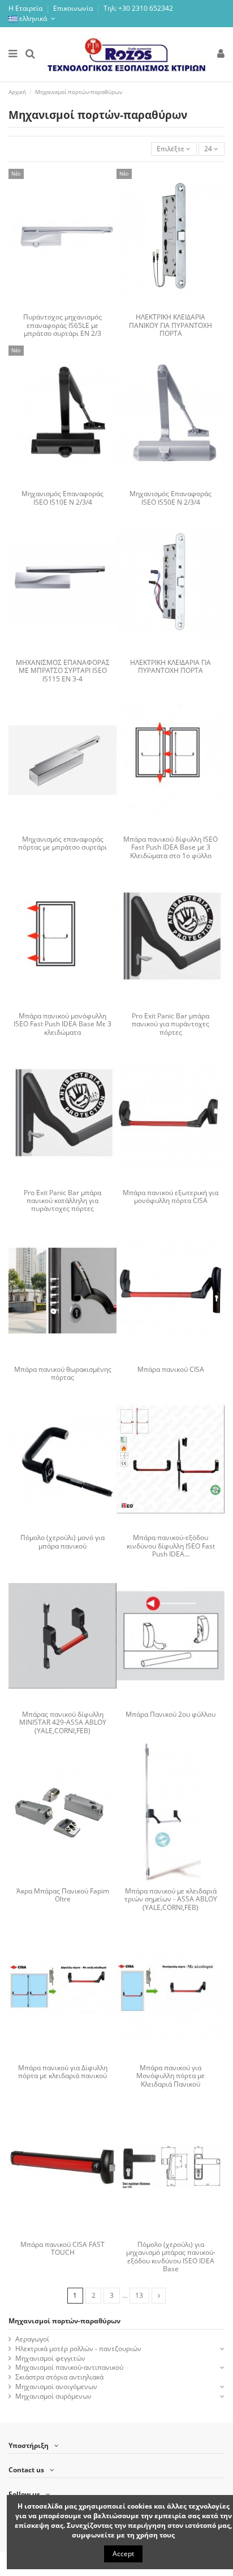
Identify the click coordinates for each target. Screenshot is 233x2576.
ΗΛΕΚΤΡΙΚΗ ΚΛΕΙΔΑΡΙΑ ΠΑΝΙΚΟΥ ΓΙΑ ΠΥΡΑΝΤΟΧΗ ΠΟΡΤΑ (171, 325)
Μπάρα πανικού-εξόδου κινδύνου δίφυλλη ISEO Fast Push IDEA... (171, 1546)
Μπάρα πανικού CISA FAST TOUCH (62, 2248)
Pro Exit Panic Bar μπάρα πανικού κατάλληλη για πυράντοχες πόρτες (62, 1201)
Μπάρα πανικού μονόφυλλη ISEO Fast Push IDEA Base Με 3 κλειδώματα (62, 1024)
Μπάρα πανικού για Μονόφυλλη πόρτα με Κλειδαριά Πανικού (171, 2076)
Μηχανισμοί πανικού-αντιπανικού (69, 2368)
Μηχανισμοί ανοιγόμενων (56, 2387)
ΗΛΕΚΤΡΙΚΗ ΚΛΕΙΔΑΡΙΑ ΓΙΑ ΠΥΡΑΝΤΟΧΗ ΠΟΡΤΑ (171, 666)
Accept (123, 2554)
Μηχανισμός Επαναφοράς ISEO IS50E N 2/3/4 (171, 498)
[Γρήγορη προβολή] (70, 305)
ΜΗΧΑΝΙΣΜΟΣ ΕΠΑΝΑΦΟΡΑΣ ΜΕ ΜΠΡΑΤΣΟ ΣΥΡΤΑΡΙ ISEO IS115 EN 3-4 (63, 671)
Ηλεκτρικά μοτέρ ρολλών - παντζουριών (78, 2349)
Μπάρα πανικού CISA (171, 1369)
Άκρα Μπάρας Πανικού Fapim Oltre (63, 1895)
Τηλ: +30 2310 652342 (138, 8)
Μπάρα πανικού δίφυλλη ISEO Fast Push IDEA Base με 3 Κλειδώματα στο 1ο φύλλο (171, 847)
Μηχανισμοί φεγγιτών (50, 2359)
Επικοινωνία (74, 8)
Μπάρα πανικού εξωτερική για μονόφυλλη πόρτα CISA (171, 1197)
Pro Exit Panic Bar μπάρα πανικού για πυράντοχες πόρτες (171, 1024)
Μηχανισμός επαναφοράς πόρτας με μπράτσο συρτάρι (62, 843)
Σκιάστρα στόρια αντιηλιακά (59, 2377)
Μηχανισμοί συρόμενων (53, 2396)
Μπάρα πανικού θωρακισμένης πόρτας (63, 1373)
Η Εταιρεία (26, 8)
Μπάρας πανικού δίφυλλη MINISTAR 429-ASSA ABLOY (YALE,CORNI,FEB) (63, 1722)
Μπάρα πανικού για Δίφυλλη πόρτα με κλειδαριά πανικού (63, 2072)
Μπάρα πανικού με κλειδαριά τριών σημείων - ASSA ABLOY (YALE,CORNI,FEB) (171, 1899)
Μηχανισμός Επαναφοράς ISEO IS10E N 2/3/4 (62, 498)
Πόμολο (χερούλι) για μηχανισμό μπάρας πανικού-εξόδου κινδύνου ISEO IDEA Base (171, 2257)
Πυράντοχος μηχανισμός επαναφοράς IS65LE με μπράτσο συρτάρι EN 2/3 (62, 325)
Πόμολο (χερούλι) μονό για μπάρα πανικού (62, 1541)
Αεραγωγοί (32, 2339)
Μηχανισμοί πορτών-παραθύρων (64, 2321)
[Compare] (56, 305)
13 (139, 2295)
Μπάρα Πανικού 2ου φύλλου (171, 1714)
